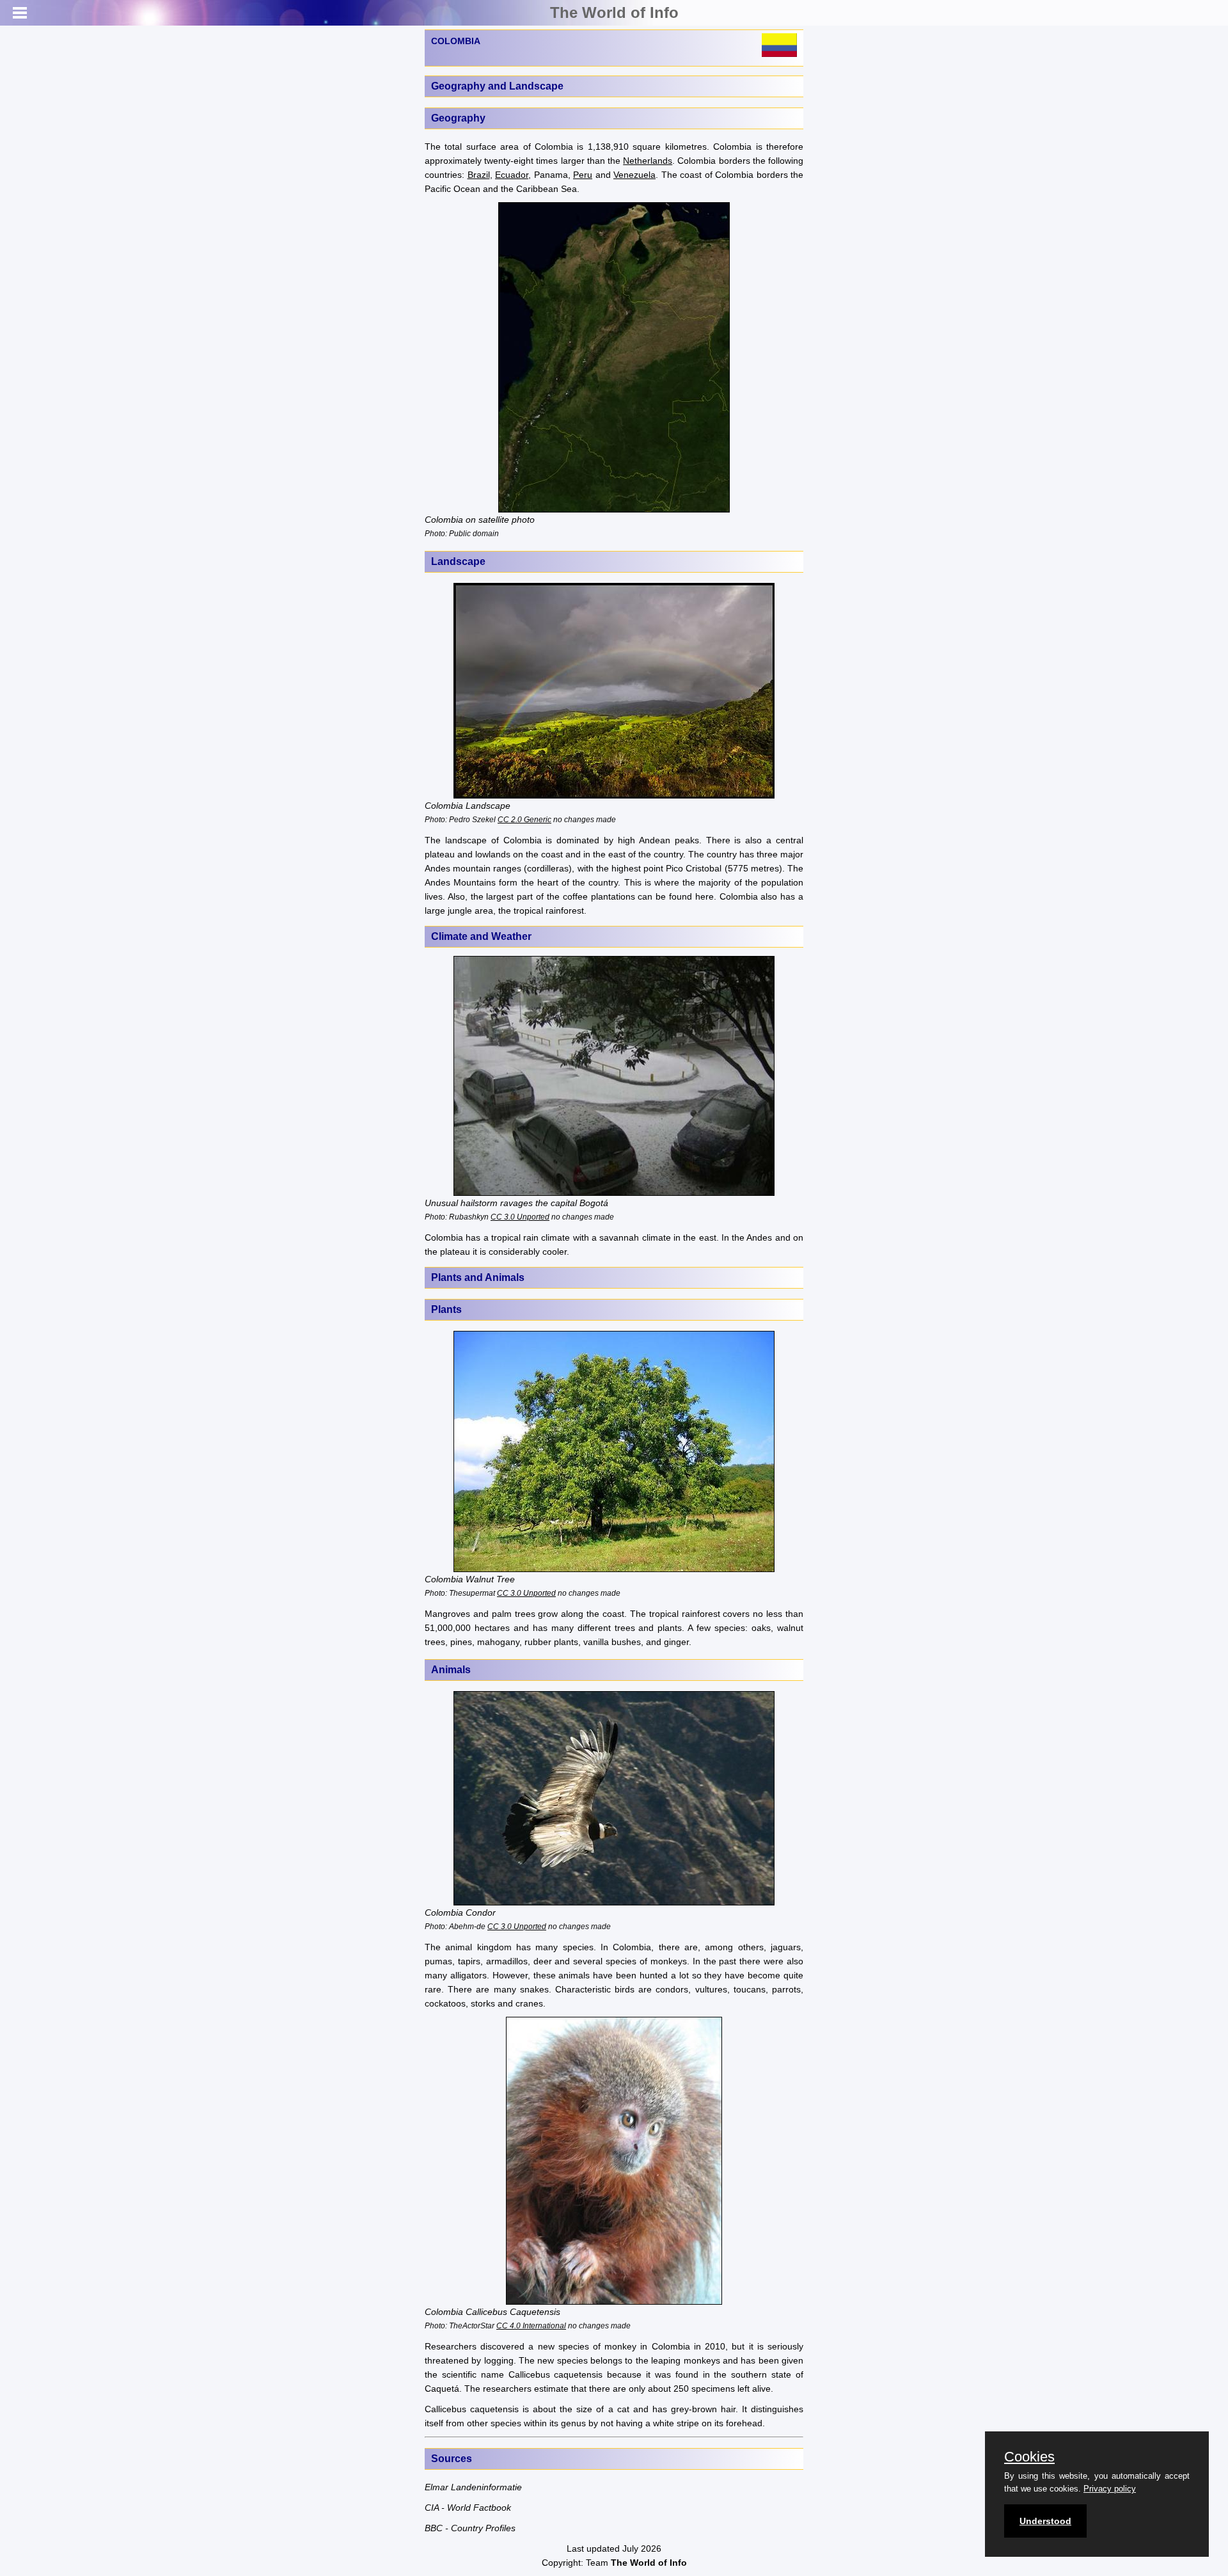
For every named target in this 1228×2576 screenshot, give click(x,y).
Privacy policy (1110, 2489)
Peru (583, 175)
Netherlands (648, 161)
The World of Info (614, 12)
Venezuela (634, 175)
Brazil (479, 175)
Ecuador (512, 175)
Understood (1045, 2521)
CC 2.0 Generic (524, 819)
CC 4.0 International (531, 2326)
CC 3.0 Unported (520, 1217)
